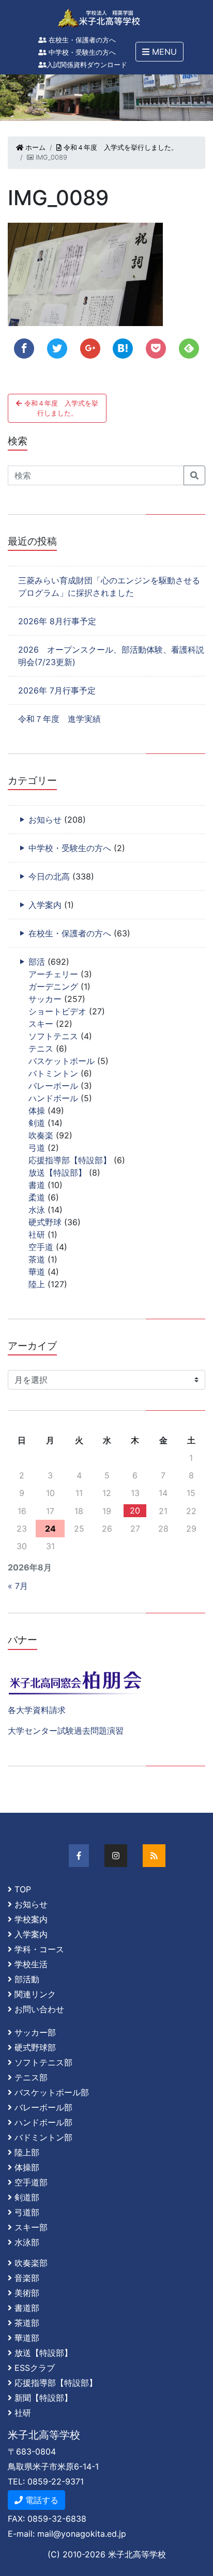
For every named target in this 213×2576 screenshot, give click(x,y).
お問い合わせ (39, 2009)
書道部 (27, 2308)
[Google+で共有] (90, 349)
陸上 (37, 1284)
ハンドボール (53, 1098)
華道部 (27, 2338)
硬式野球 (45, 1222)
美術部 (27, 2293)
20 (135, 1510)
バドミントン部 (43, 2137)
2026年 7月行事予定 (57, 690)
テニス (41, 1048)
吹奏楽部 (31, 2263)
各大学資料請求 (37, 1710)
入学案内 (45, 905)
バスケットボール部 (52, 2092)
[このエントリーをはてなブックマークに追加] (123, 349)
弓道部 (27, 2212)
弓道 (37, 1148)
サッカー (45, 999)
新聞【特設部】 (43, 2398)
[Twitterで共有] (57, 349)
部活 (37, 962)
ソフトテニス (53, 1036)
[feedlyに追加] (189, 349)
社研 (37, 1235)
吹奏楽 (41, 1135)
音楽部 (27, 2278)
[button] (159, 52)
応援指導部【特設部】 (70, 1160)
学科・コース (39, 1949)
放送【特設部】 (57, 1173)
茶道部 (27, 2323)
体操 (37, 1110)
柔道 (37, 1197)
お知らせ (45, 820)
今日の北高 (49, 876)
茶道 (37, 1259)
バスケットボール (62, 1061)
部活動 (27, 1979)
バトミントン (53, 1073)
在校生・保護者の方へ (81, 40)
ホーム (34, 148)
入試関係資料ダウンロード (87, 65)
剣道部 (27, 2197)
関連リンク (35, 1994)
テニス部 (31, 2077)
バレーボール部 (43, 2107)
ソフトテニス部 (43, 2062)
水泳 (37, 1210)
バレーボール (53, 1086)
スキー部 (31, 2227)
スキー (41, 1024)
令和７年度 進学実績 (59, 719)
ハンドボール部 (43, 2122)
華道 (37, 1272)
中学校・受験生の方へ (81, 52)
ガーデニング (53, 986)
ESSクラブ (35, 2368)
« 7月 (18, 1586)
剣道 (37, 1123)
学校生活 (31, 1964)
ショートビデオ (57, 1011)
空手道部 (31, 2182)
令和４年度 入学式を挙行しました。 (120, 148)
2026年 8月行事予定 (57, 621)
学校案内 (31, 1919)
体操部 (27, 2167)
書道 (37, 1185)
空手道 (41, 1247)
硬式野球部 (35, 2047)
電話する (41, 2500)
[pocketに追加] (156, 349)
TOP (23, 1889)
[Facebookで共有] (24, 349)
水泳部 (27, 2242)
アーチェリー (53, 974)
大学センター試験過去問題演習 (66, 1731)
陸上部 (27, 2152)
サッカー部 (35, 2032)
